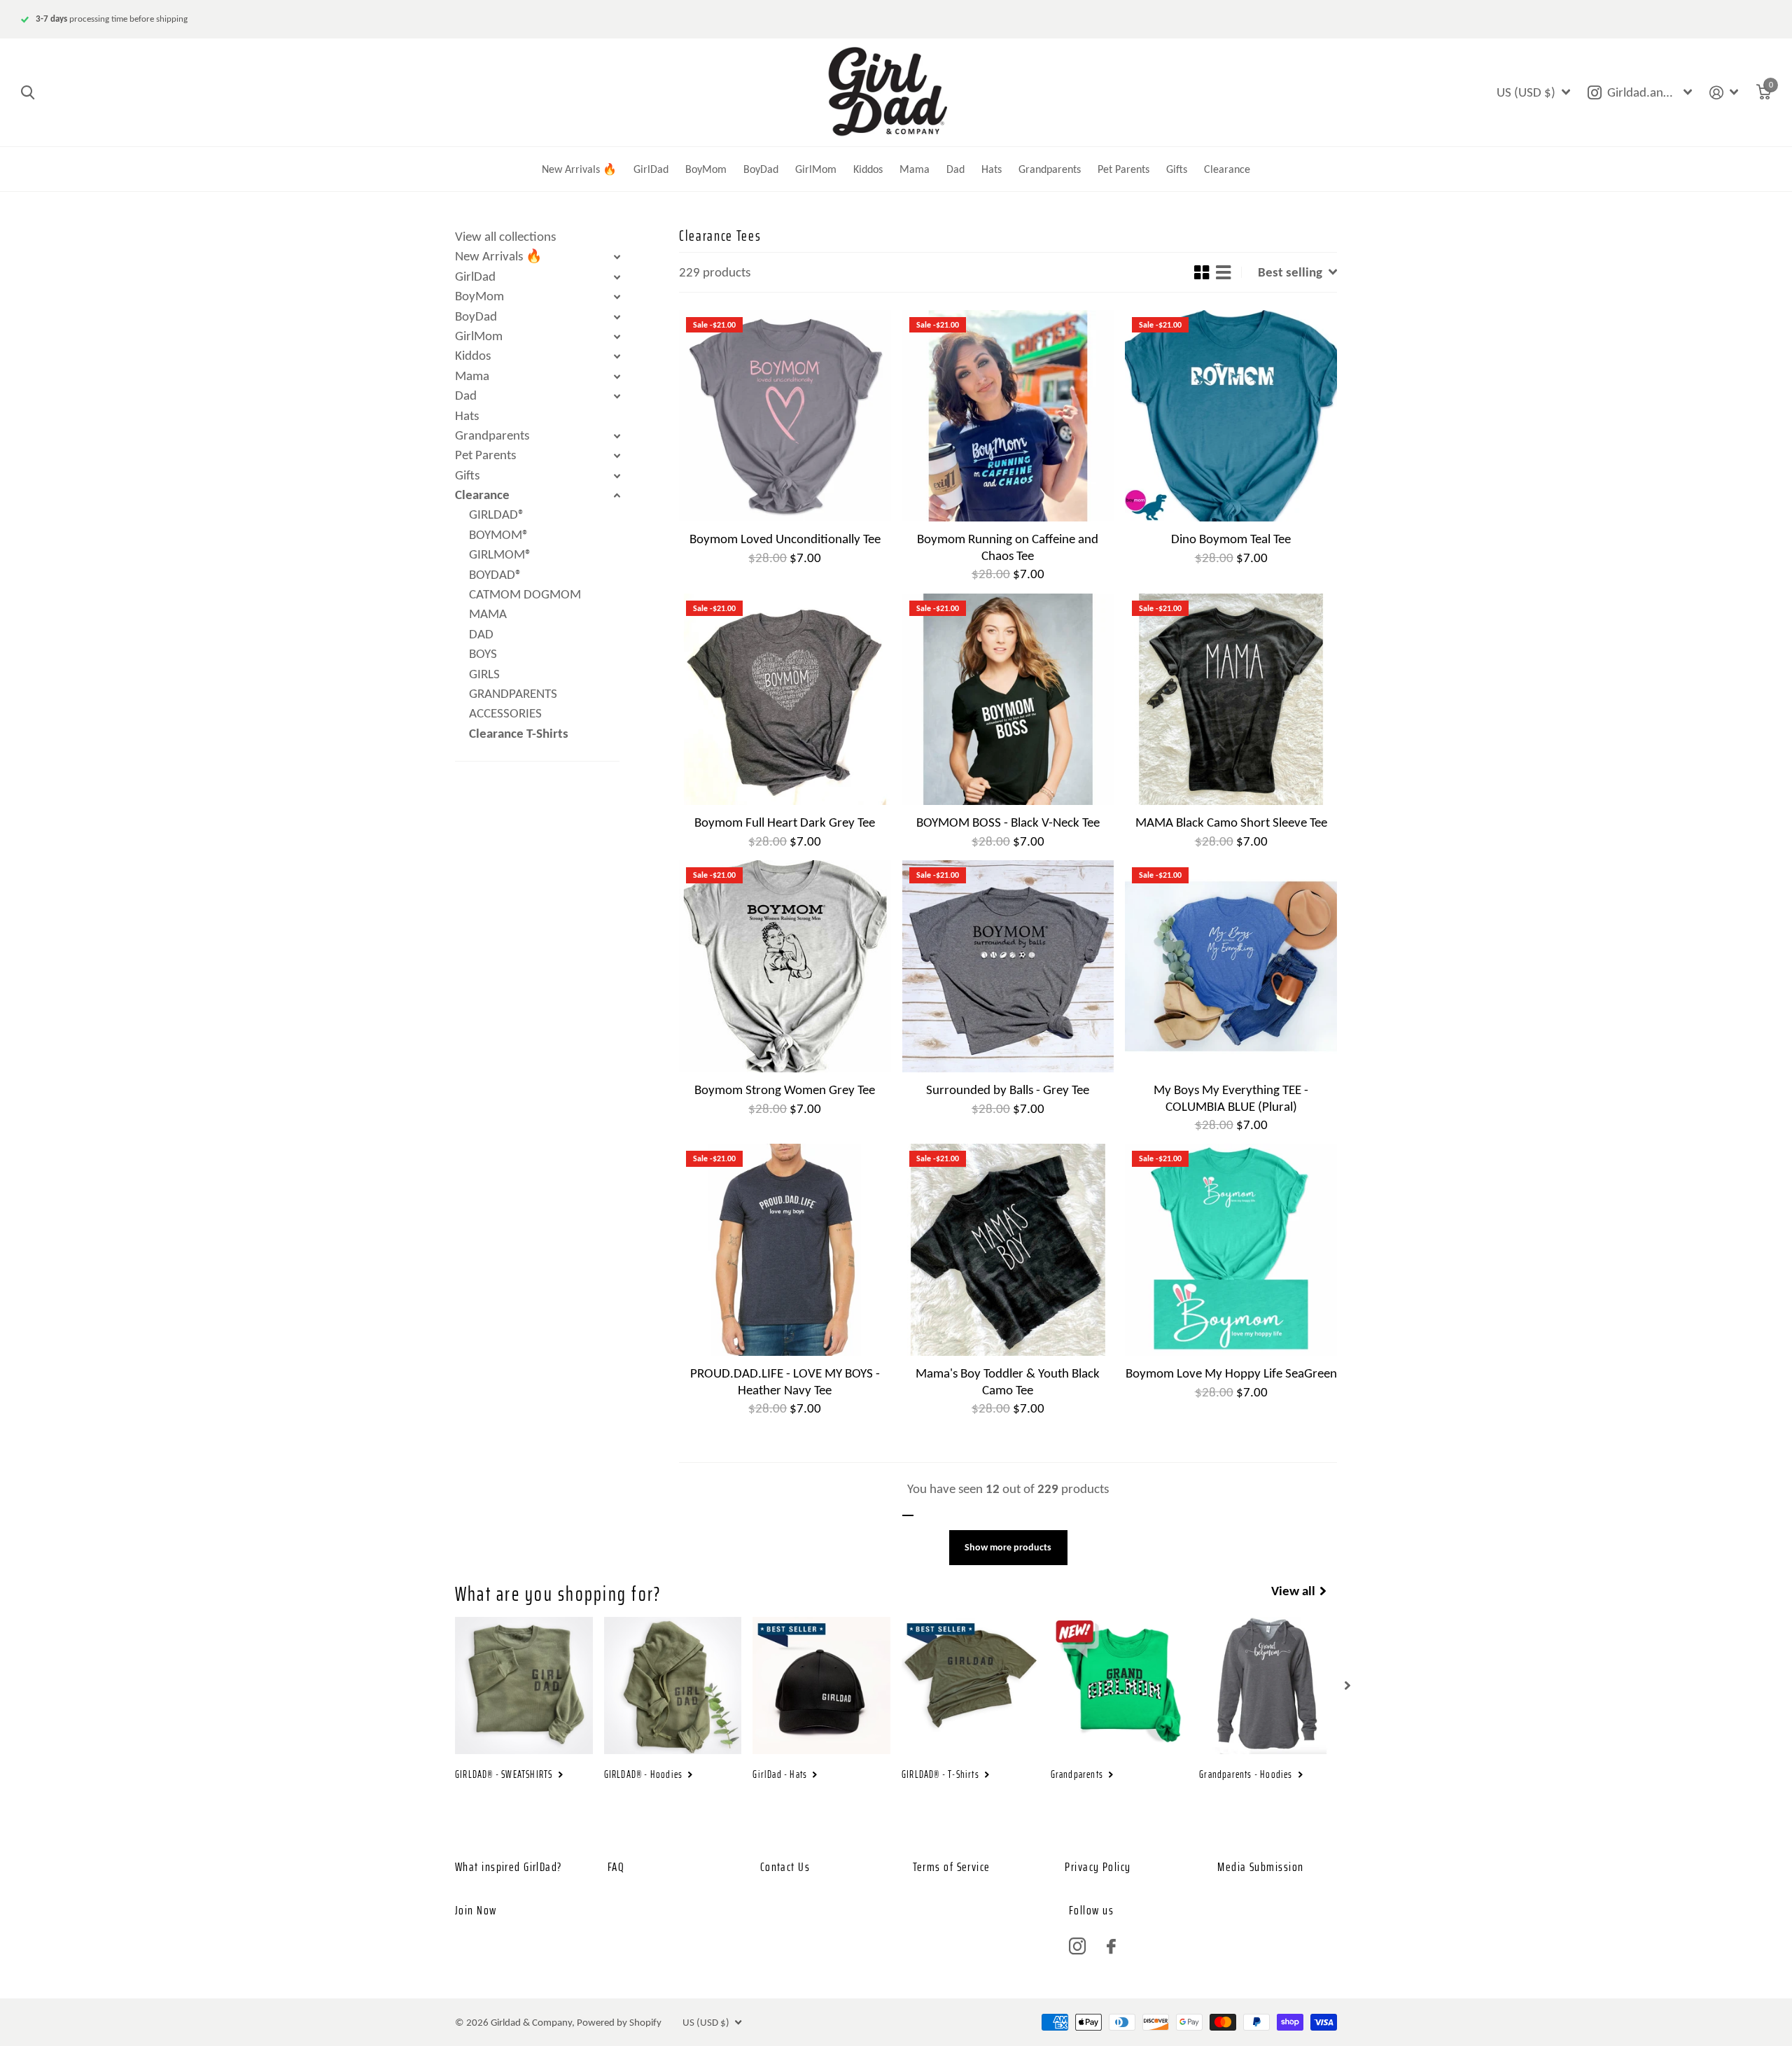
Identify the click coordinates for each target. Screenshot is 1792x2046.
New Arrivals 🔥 (579, 169)
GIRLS (484, 674)
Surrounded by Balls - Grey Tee (1008, 1089)
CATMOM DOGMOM (525, 594)
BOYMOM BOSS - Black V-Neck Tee (1008, 822)
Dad (955, 169)
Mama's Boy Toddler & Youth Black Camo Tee (1008, 1381)
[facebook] (1111, 1946)
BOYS (483, 653)
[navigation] (1347, 1686)
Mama (915, 169)
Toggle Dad (617, 396)
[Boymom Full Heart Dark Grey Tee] (785, 700)
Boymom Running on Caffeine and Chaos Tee (1008, 547)
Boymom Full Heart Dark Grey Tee (785, 822)
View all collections (505, 236)
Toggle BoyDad (617, 317)
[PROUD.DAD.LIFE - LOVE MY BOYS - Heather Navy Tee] (785, 1250)
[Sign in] (1724, 93)
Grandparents (1050, 169)
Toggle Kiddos (617, 356)
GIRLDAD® (497, 514)
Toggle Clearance (617, 496)
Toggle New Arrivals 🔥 (617, 257)
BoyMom (706, 169)
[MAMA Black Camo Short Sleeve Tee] (1231, 700)
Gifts (1177, 169)
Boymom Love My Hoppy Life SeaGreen (1231, 1373)
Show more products (1008, 1547)
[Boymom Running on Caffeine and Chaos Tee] (1008, 416)
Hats (992, 169)
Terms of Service (952, 1867)
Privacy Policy (1098, 1867)
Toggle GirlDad (617, 277)
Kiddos (868, 169)
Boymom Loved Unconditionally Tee (785, 539)
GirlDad (651, 169)
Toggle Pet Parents (617, 456)
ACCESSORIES (505, 713)
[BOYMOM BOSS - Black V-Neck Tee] (1008, 700)
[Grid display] (1202, 272)
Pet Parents (1123, 169)
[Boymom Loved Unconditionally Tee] (785, 416)
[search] (28, 93)
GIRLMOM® (500, 554)
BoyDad (761, 169)
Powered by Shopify (619, 2022)
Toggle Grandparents (617, 436)
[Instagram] (1077, 1947)
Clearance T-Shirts (519, 733)
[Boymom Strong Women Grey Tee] (785, 966)
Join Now (476, 1910)
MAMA (488, 614)
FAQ (616, 1867)
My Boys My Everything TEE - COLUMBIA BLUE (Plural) (1231, 1098)
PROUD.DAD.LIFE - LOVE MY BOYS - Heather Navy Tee (785, 1381)
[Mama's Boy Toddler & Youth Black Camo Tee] (1008, 1250)
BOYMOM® (499, 534)
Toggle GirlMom (617, 337)
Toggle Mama (617, 377)
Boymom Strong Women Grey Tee (785, 1089)
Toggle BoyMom (617, 297)
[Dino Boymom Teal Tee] (1231, 416)
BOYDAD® (496, 574)
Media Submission (1260, 1867)
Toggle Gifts (617, 476)
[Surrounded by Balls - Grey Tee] (1008, 966)
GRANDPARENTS (513, 693)
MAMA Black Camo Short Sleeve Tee (1231, 822)
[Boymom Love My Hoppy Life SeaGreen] (1231, 1250)
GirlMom (816, 169)
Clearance (1227, 169)
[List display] (1223, 272)
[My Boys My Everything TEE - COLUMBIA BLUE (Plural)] (1231, 966)
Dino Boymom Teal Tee (1231, 539)
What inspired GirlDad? (509, 1867)
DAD (481, 634)
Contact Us (785, 1867)
